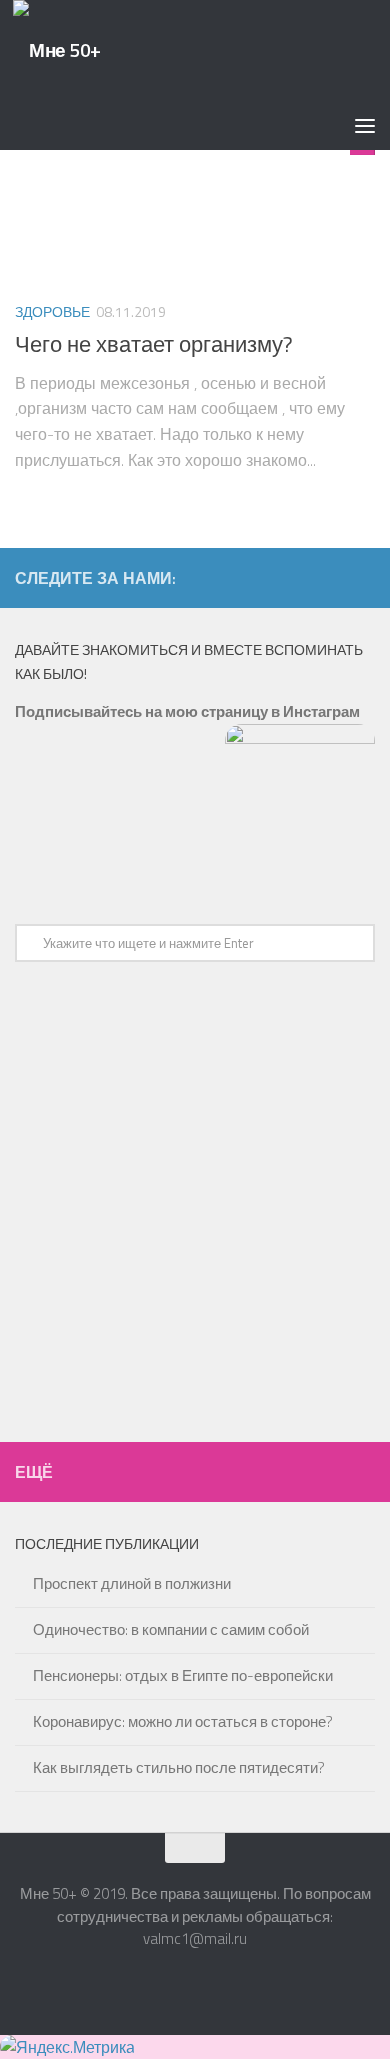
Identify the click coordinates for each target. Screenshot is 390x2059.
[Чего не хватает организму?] (195, 199)
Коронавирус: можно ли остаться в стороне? (183, 1721)
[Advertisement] (195, 1207)
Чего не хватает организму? (154, 344)
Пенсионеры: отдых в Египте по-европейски (183, 1675)
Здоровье (52, 311)
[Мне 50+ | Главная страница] (57, 50)
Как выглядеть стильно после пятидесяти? (179, 1767)
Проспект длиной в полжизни (132, 1583)
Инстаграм (321, 711)
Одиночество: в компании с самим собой (171, 1629)
